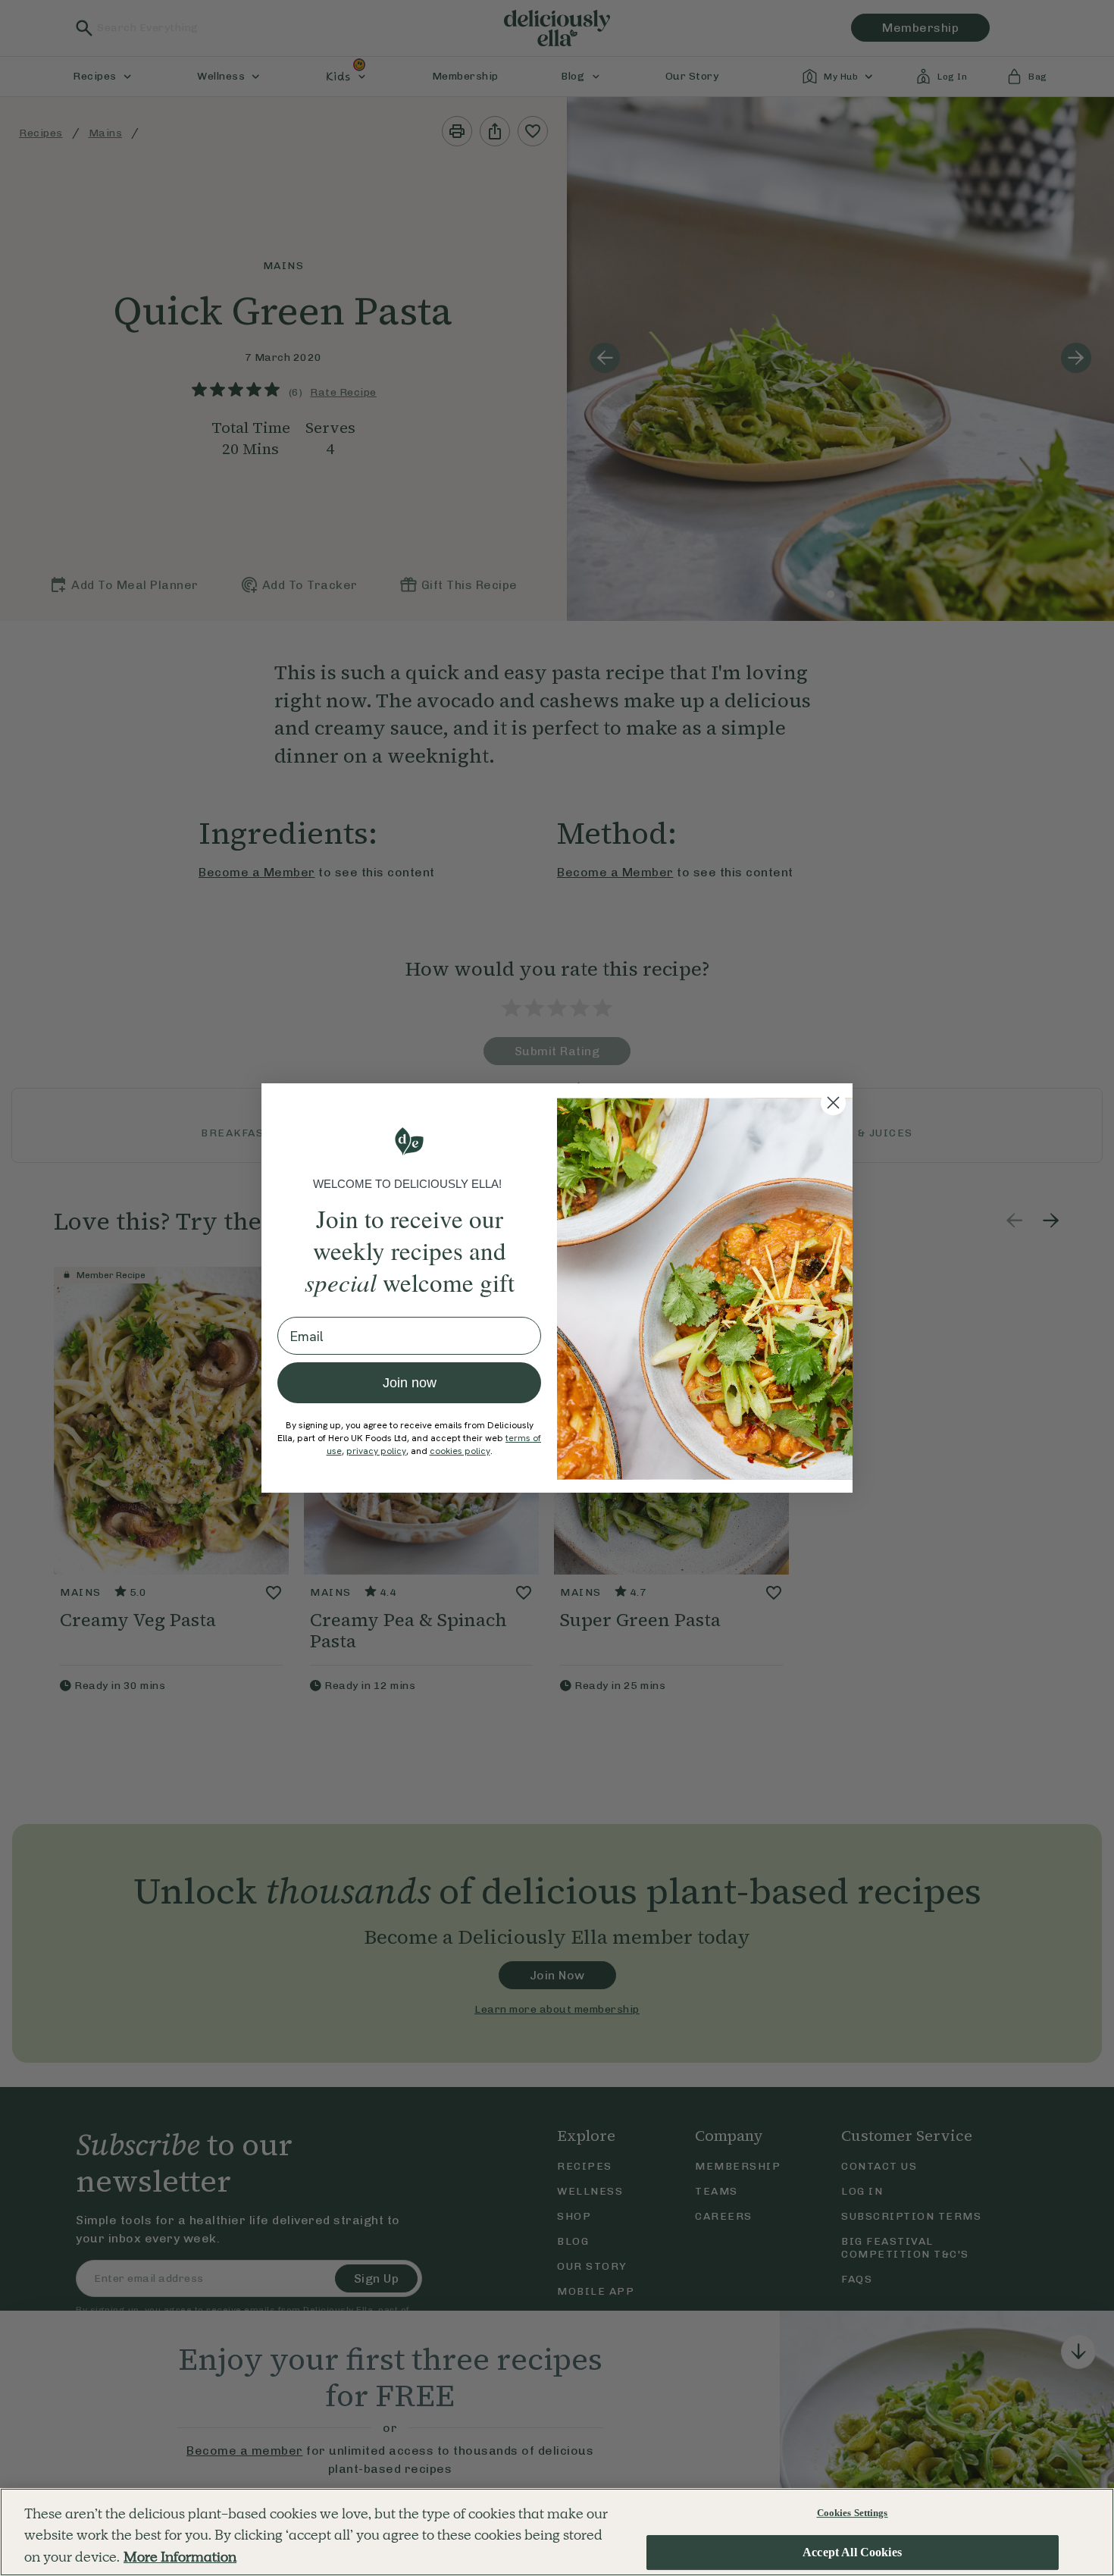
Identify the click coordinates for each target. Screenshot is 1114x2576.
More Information (180, 2557)
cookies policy (460, 1451)
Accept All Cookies (852, 2553)
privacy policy (376, 1451)
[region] (557, 2532)
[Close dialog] (833, 1103)
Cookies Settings (853, 2513)
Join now (410, 1383)
